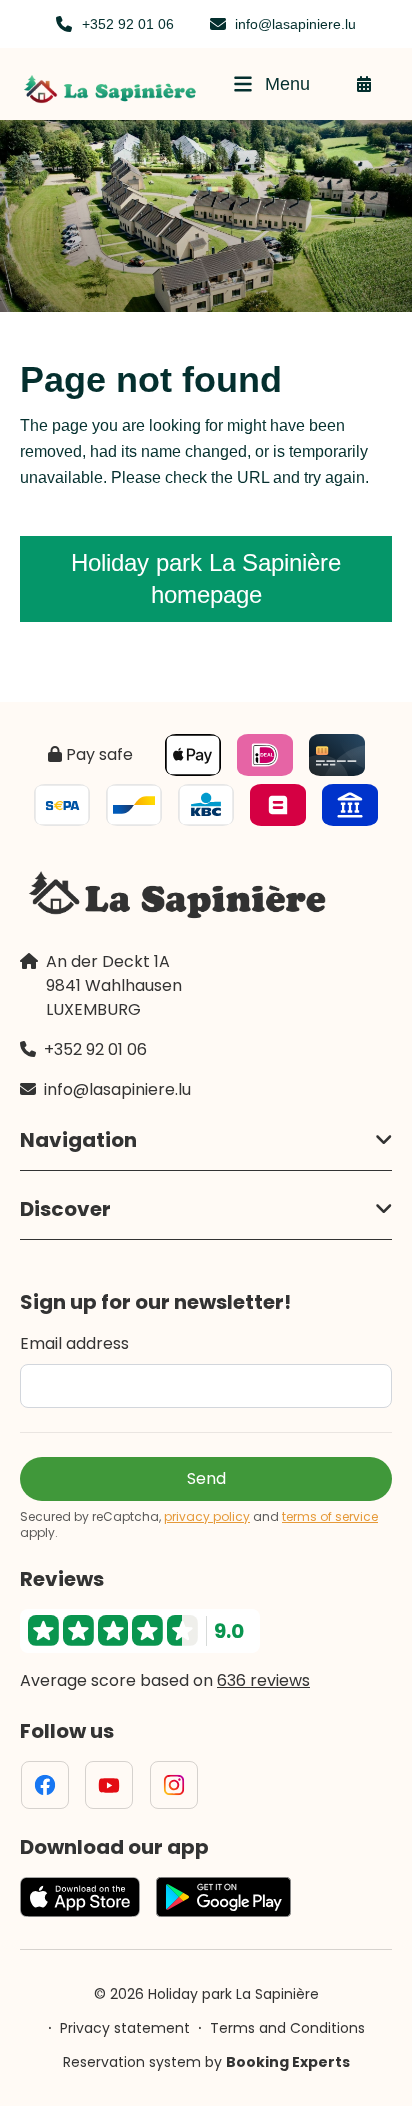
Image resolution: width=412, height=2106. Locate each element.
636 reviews (263, 1680)
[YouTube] (109, 1785)
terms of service (330, 1517)
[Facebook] (45, 1785)
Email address (74, 1343)
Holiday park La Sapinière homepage (206, 578)
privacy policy (207, 1517)
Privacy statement (125, 2028)
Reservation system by (206, 2062)
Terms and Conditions (287, 2028)
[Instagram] (174, 1785)
